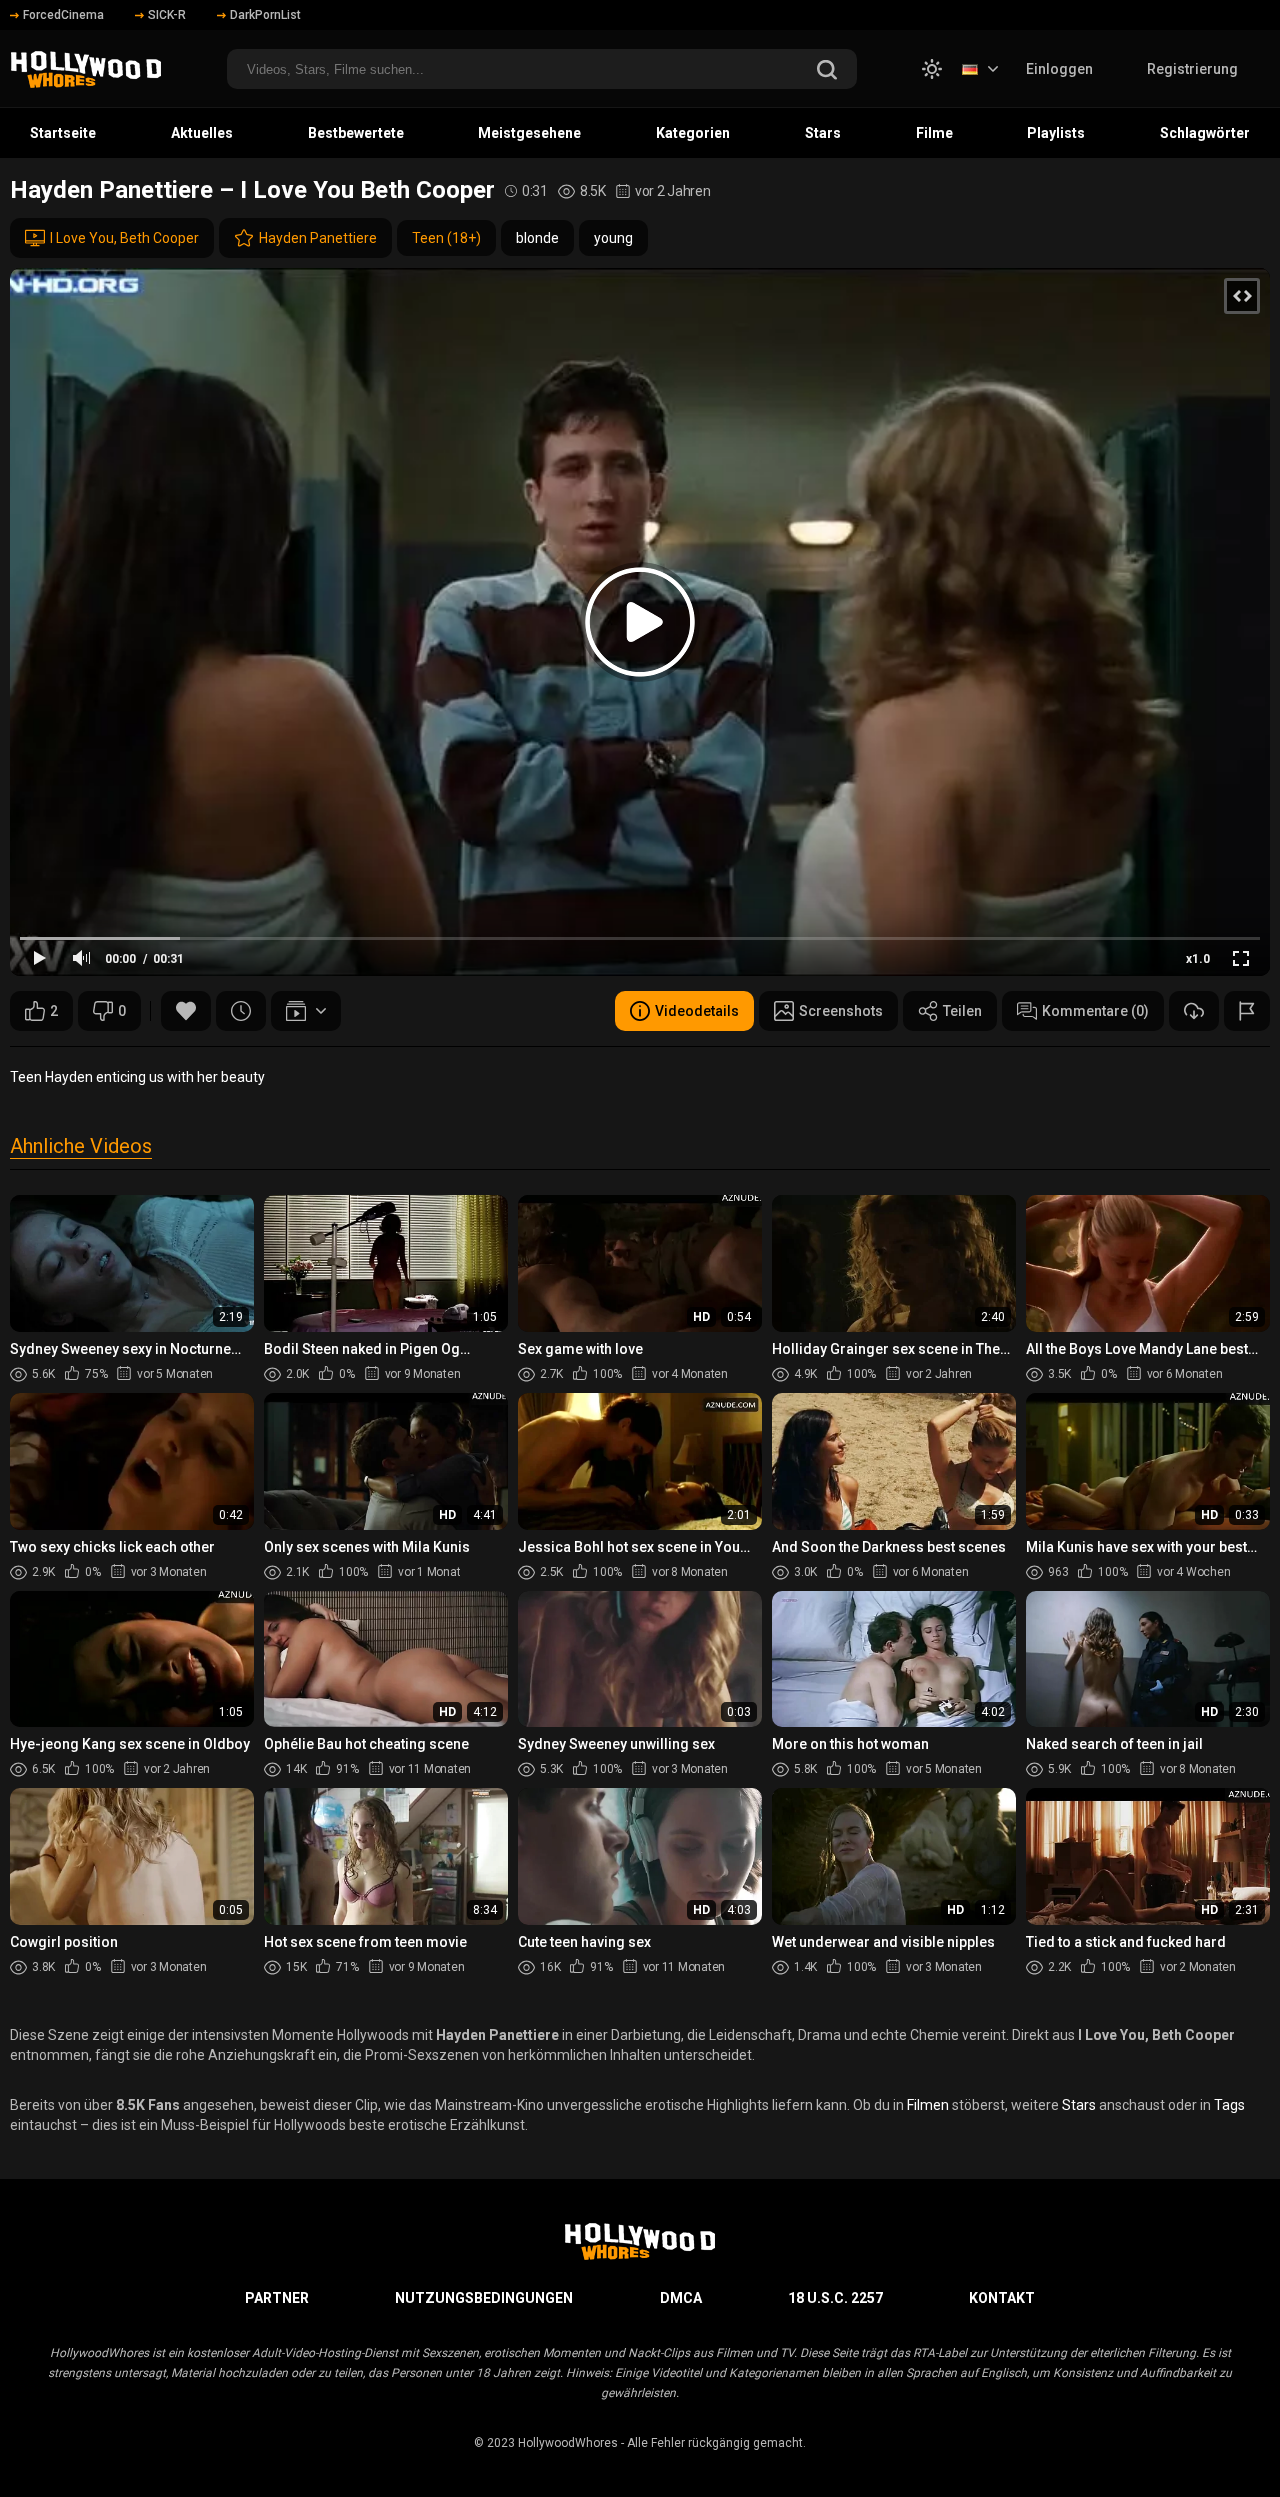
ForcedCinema (63, 15)
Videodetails (697, 1011)
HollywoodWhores (568, 2443)
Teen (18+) (446, 238)
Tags (1229, 2105)
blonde (537, 238)
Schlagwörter (1205, 133)
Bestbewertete (356, 133)
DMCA (681, 2298)
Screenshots (841, 1011)
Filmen (928, 2105)
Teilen (962, 1011)
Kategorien (693, 133)
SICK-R (167, 15)
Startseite (63, 133)
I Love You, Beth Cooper (124, 238)
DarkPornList (265, 15)
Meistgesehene (529, 133)
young (613, 238)
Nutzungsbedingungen (484, 2298)
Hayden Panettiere (318, 238)
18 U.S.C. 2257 (835, 2298)
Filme (934, 133)
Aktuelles (202, 133)
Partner (277, 2298)
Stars (823, 133)
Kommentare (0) (1095, 1011)
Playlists (1056, 133)
